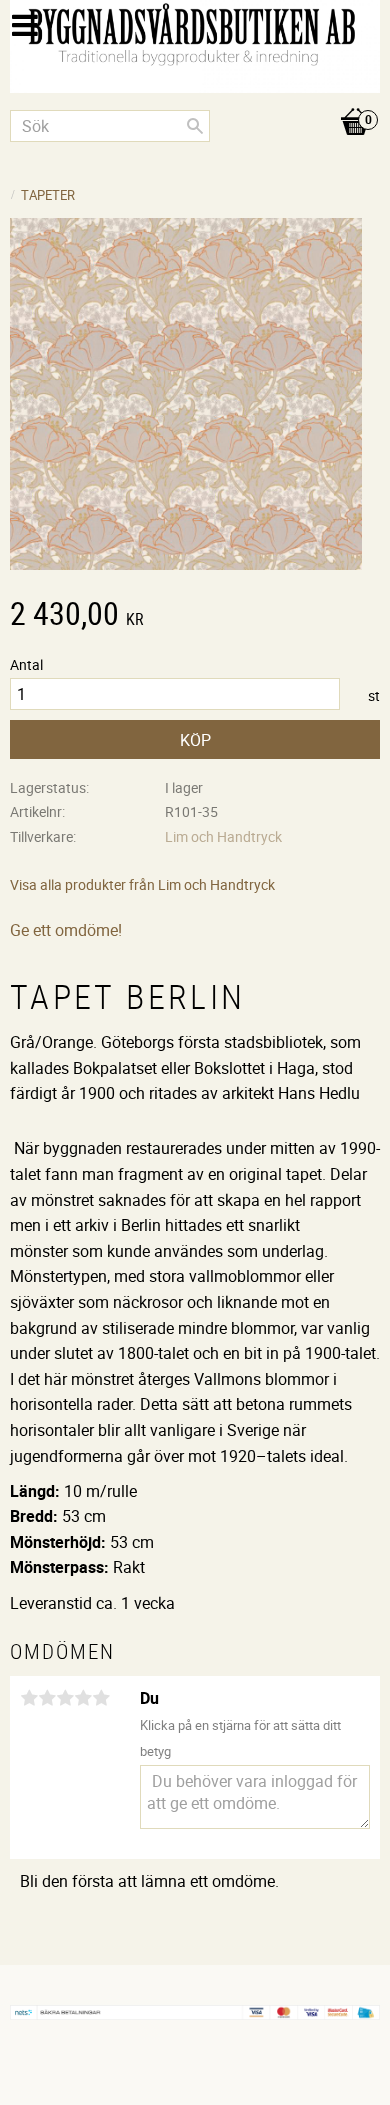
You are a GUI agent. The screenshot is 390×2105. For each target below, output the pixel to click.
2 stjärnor (47, 1698)
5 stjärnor (101, 1698)
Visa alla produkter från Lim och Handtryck (142, 884)
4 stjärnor (83, 1698)
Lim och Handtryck (223, 836)
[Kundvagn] (195, 101)
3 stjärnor (65, 1698)
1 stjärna (29, 1698)
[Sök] (195, 126)
